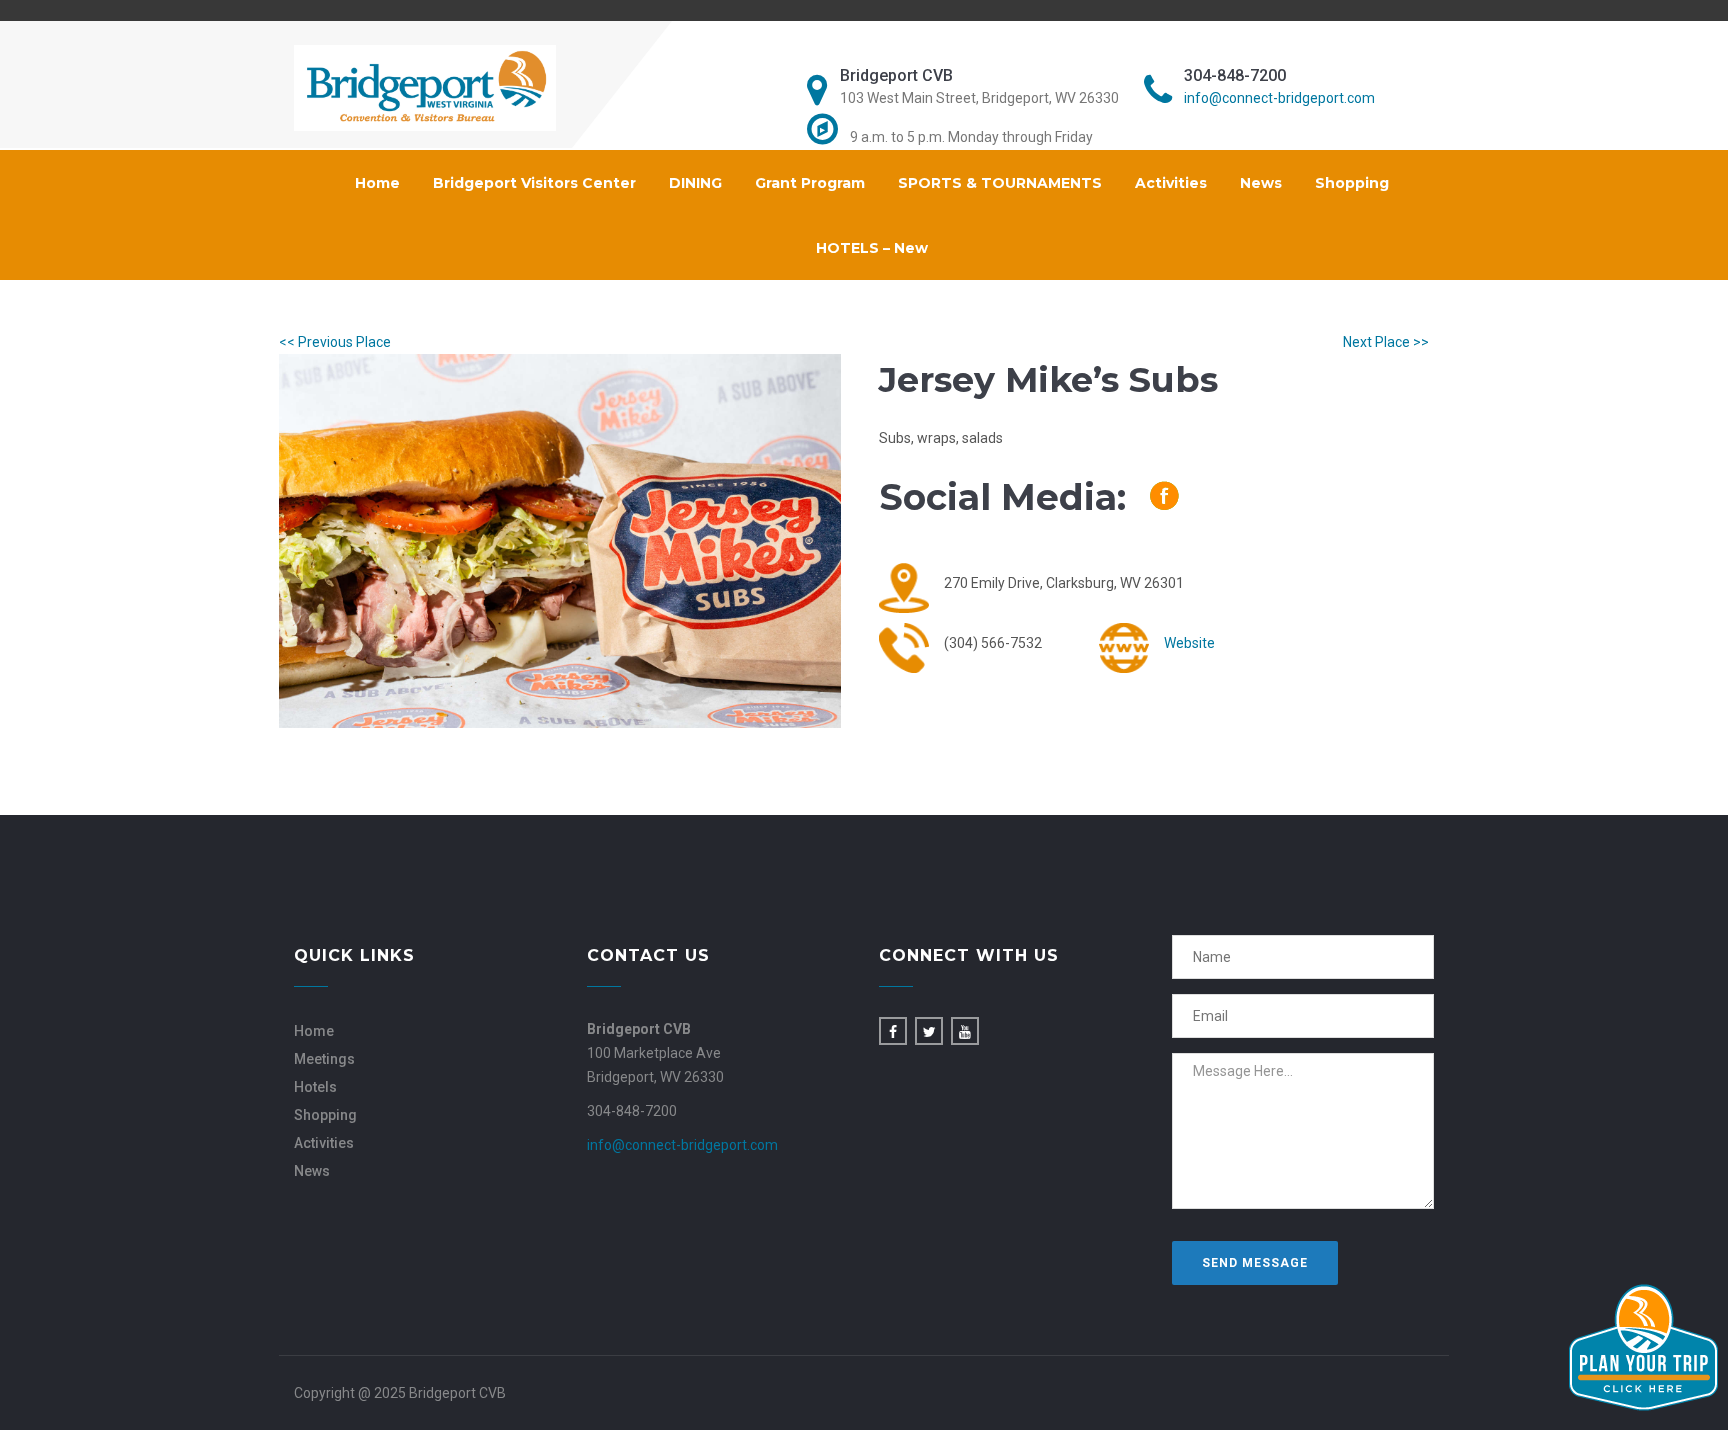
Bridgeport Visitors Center (534, 183)
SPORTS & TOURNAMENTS (1000, 183)
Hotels (315, 1087)
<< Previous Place (335, 342)
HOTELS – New (872, 248)
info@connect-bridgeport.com (1279, 98)
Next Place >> (1386, 342)
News (1261, 183)
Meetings (324, 1059)
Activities (1171, 183)
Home (377, 183)
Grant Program (810, 183)
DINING (695, 183)
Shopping (1352, 183)
